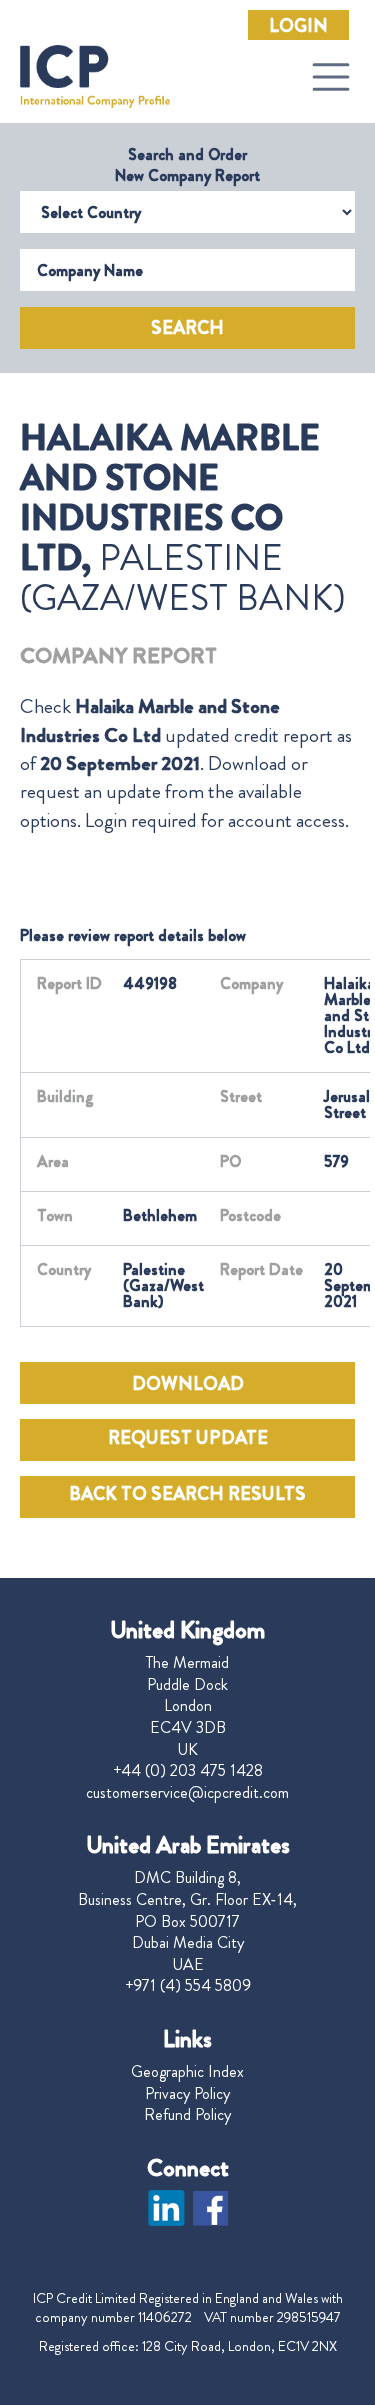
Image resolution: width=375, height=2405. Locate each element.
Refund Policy (187, 2115)
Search (187, 328)
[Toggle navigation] (331, 77)
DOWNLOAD (188, 1384)
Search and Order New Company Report (187, 165)
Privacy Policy (187, 2094)
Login (298, 26)
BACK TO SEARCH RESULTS (187, 1494)
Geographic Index (187, 2072)
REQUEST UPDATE (188, 1438)
